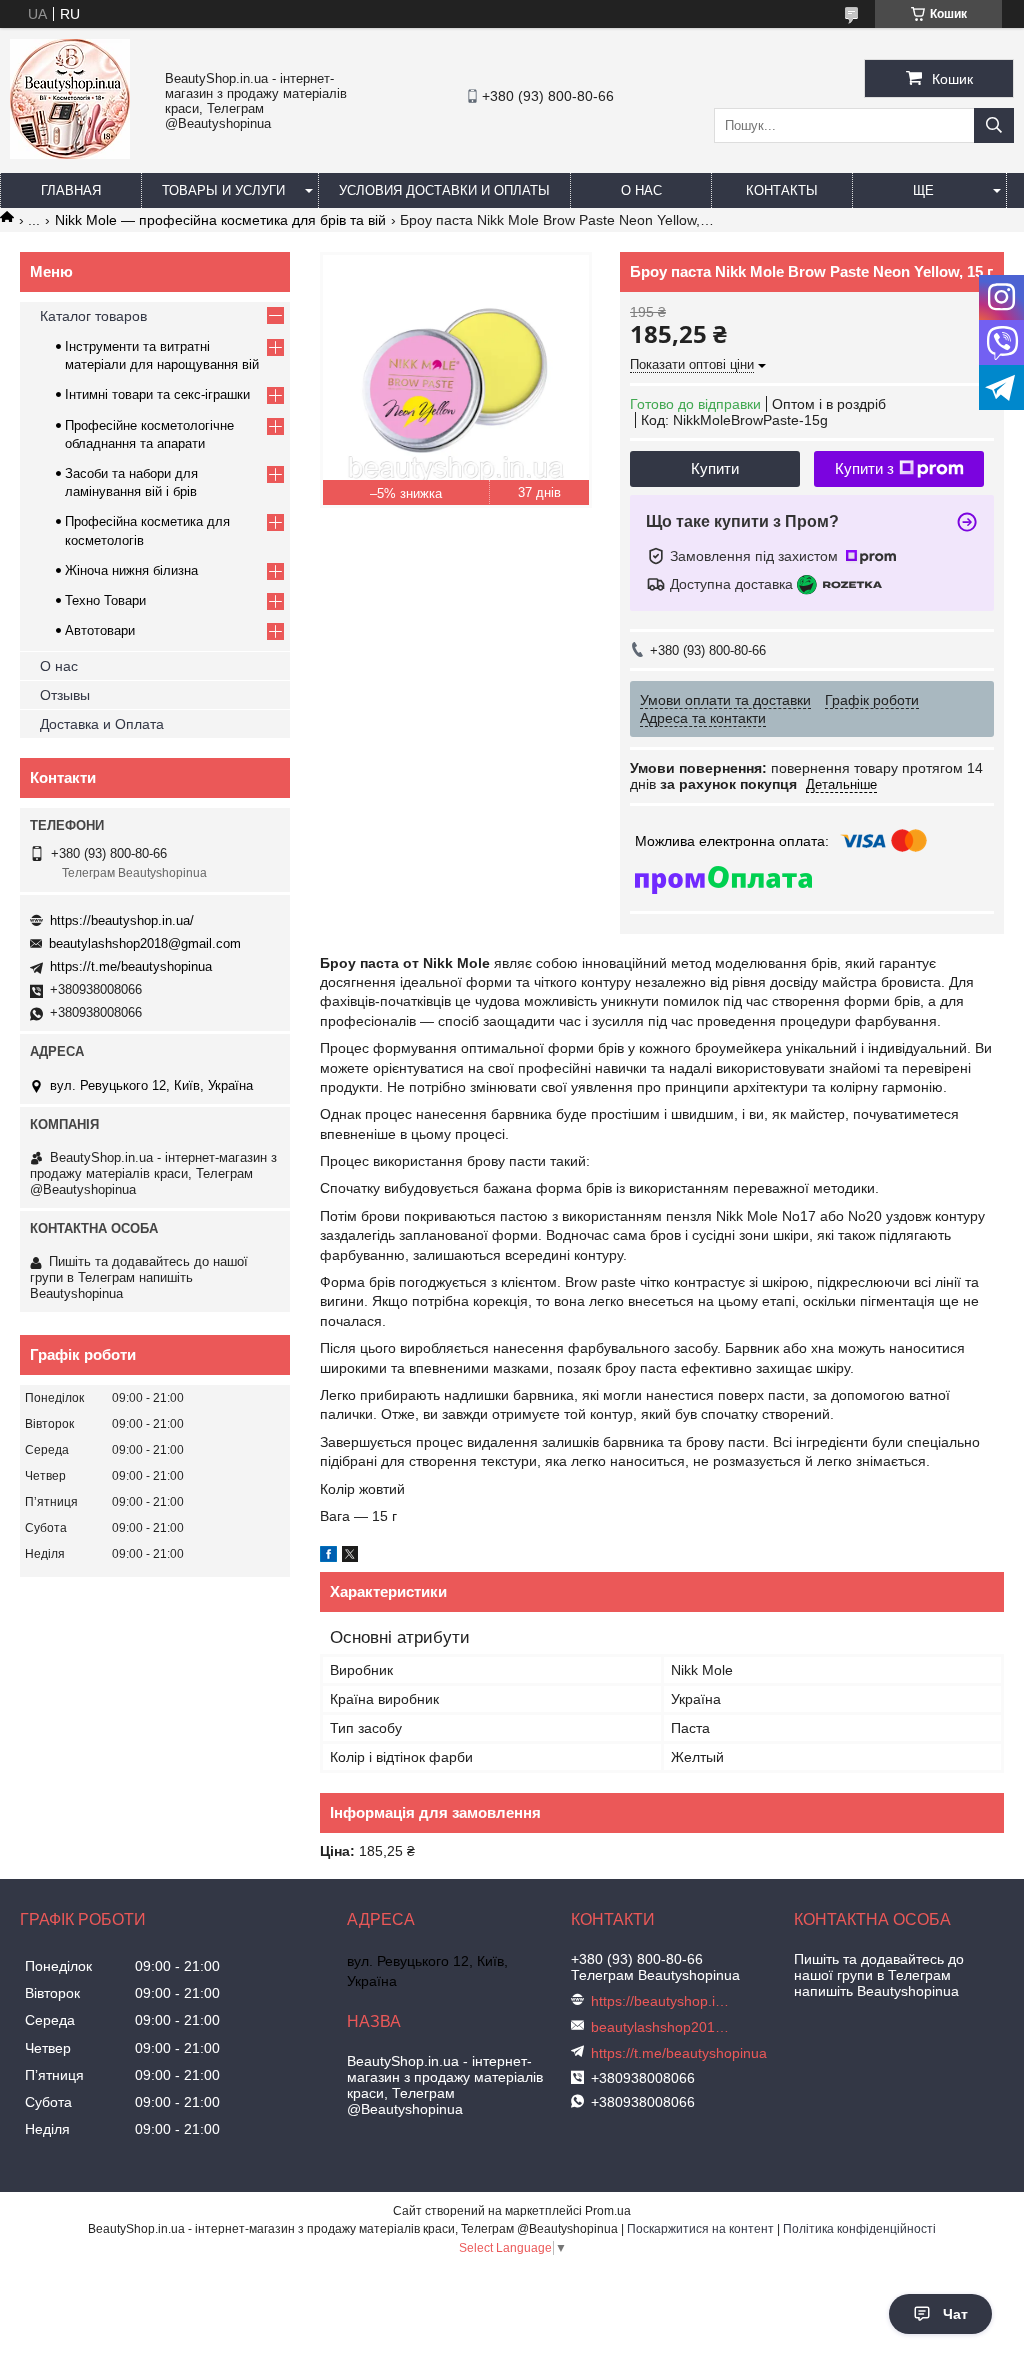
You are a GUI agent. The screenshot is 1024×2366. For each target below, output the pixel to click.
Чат (955, 2314)
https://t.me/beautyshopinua (131, 966)
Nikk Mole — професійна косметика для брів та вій (220, 220)
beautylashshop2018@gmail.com (145, 943)
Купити (715, 468)
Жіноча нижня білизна (131, 570)
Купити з (864, 468)
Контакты (782, 190)
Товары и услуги (223, 190)
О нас (641, 190)
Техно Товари (105, 600)
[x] (350, 1557)
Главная (71, 190)
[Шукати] (994, 125)
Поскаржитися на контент (700, 2229)
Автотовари (100, 630)
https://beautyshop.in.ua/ (122, 920)
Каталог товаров (93, 316)
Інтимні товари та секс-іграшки (157, 394)
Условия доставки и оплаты (444, 190)
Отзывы (65, 695)
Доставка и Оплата (102, 724)
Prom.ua (608, 2211)
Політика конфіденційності (859, 2229)
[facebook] (328, 1557)
